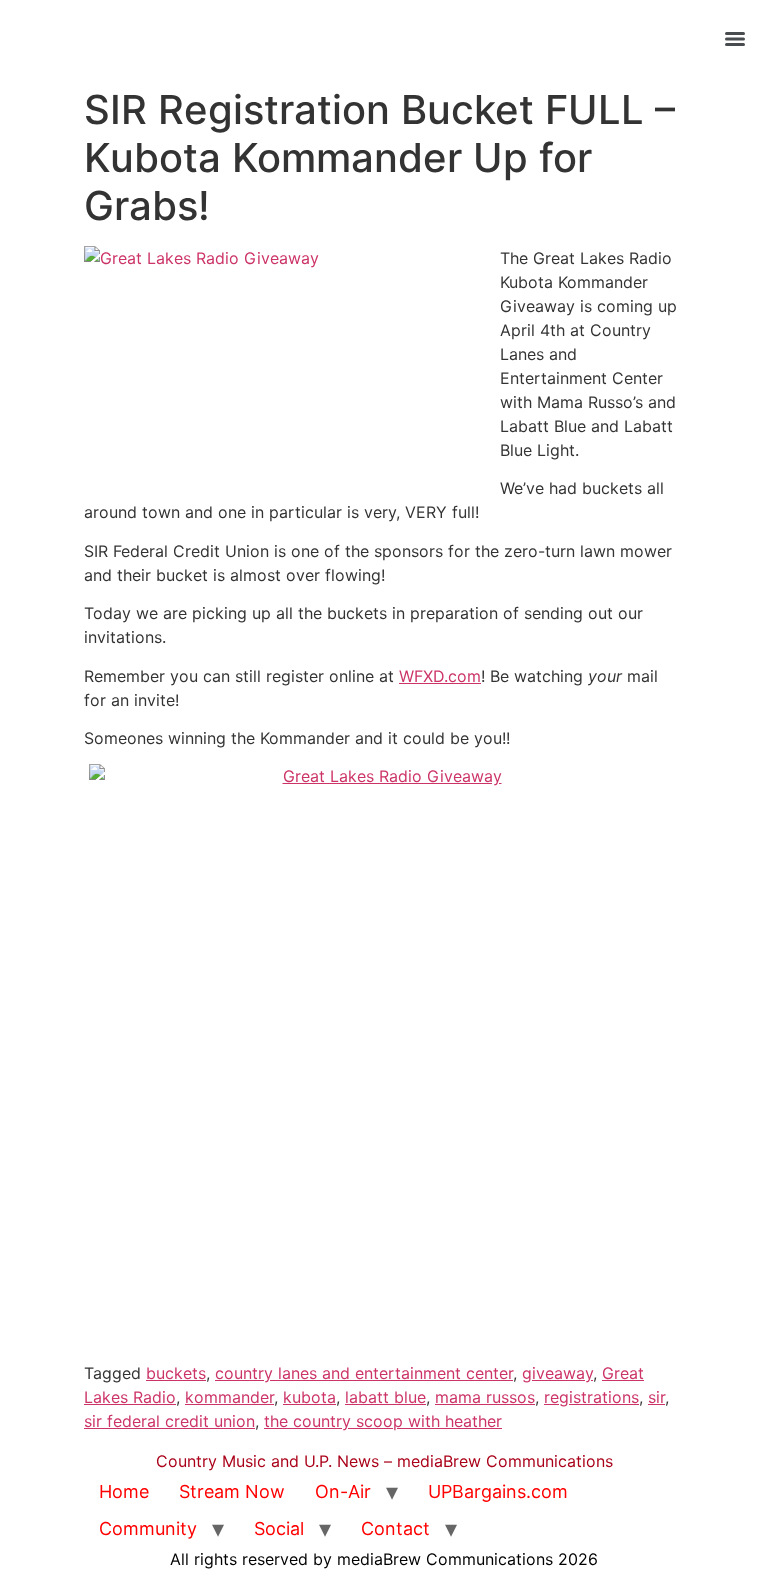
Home (124, 1491)
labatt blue (385, 1397)
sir (656, 1397)
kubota (309, 1397)
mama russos (485, 1397)
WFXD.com (440, 676)
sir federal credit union (169, 1421)
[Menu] (735, 39)
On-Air (343, 1491)
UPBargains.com (498, 1491)
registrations (591, 1397)
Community (148, 1528)
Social (279, 1528)
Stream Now (232, 1491)
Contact (395, 1528)
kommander (229, 1397)
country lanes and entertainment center (364, 1373)
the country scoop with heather (383, 1421)
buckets (176, 1373)
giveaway (557, 1373)
